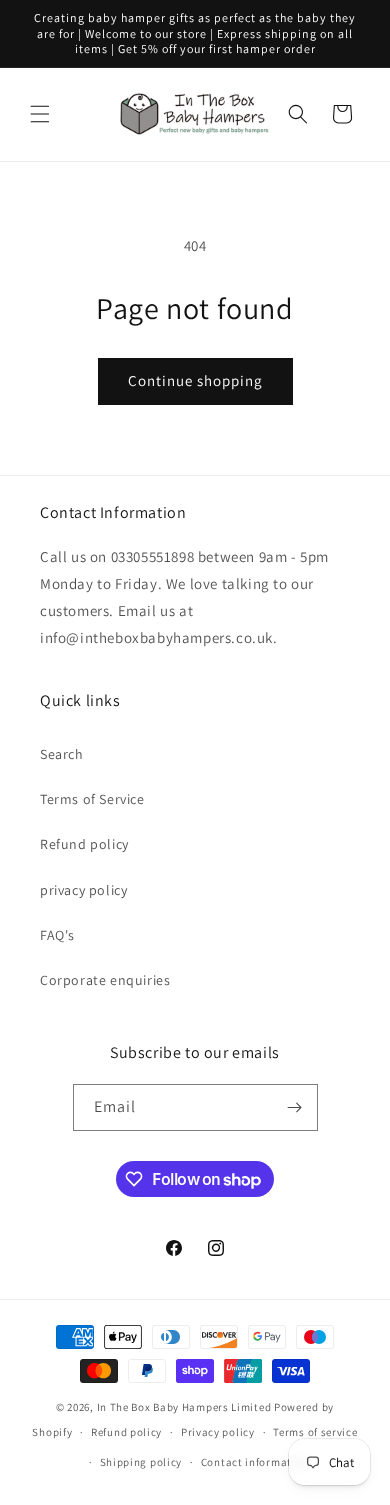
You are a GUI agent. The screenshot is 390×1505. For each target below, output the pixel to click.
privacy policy (83, 890)
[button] (40, 114)
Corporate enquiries (105, 980)
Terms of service (315, 1432)
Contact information (255, 1462)
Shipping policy (141, 1462)
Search (62, 754)
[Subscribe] (295, 1107)
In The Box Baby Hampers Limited (184, 1407)
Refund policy (84, 844)
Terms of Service (92, 799)
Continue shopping (195, 380)
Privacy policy (218, 1432)
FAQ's (57, 935)
